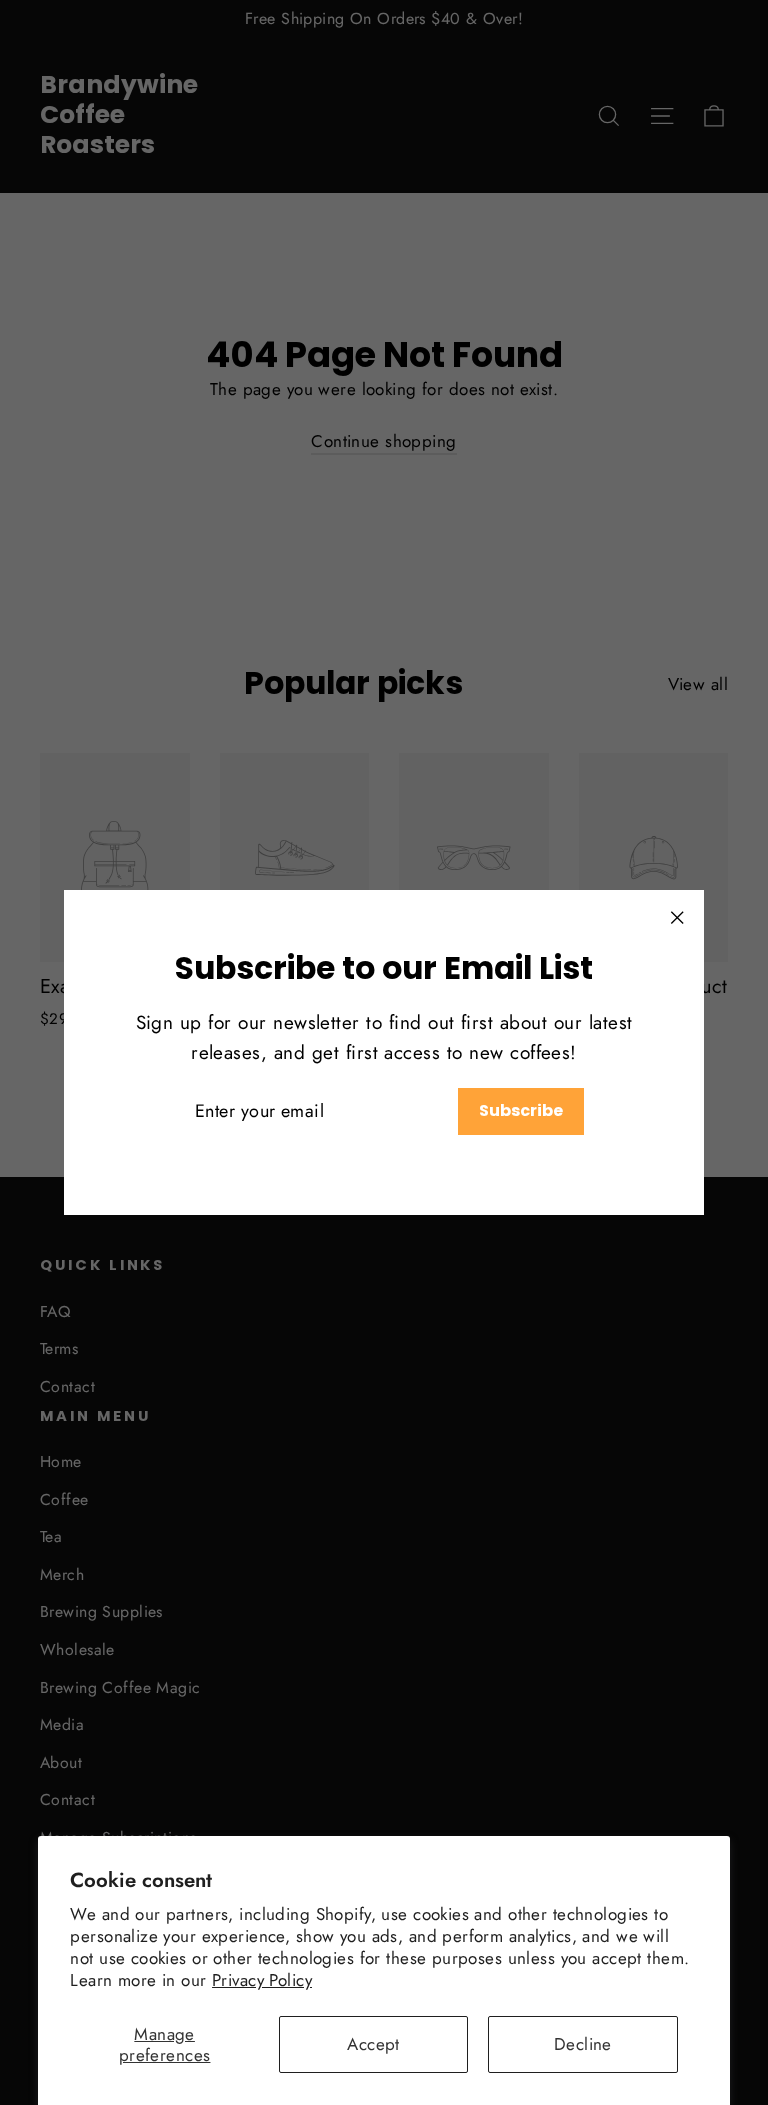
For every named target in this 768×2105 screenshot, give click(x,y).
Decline (583, 2044)
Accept (373, 2044)
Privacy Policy (262, 1980)
